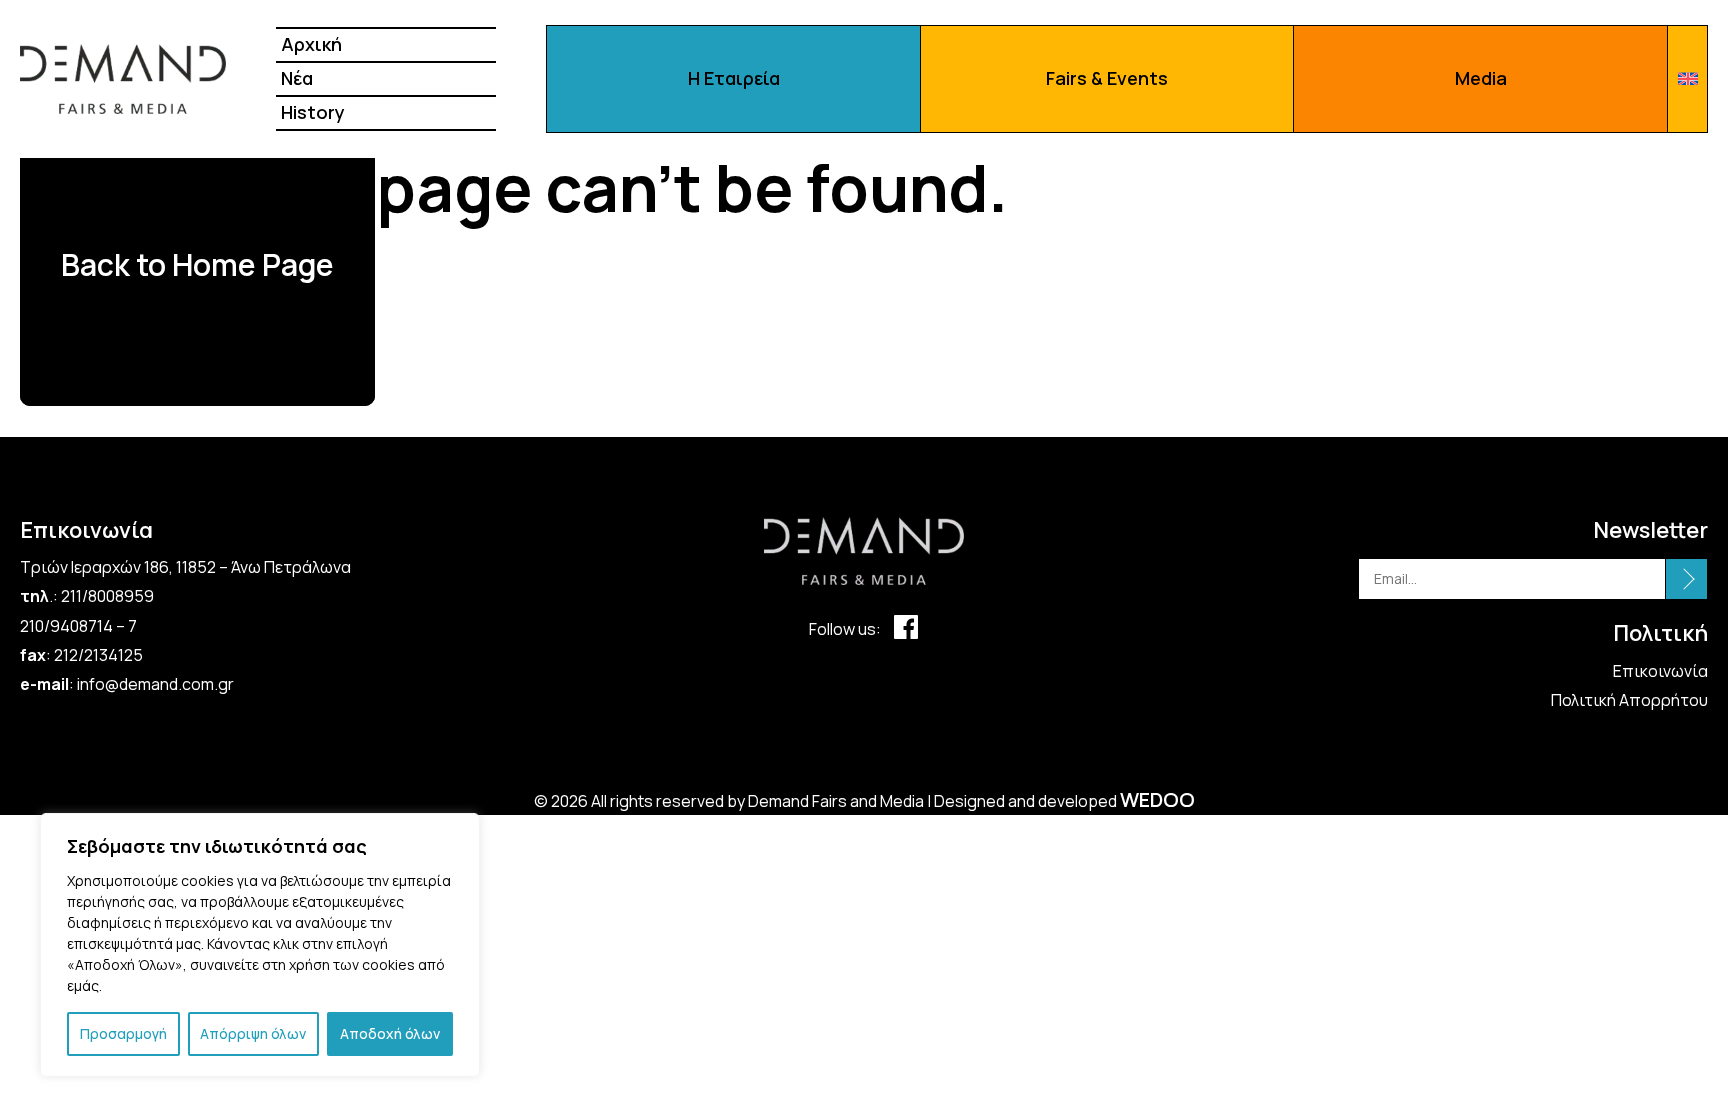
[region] (260, 945)
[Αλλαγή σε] (1687, 79)
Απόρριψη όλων (253, 1033)
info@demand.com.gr (155, 684)
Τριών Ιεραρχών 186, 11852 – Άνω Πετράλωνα (187, 567)
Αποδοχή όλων (390, 1033)
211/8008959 (107, 596)
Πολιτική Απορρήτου (1629, 700)
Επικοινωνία (1660, 671)
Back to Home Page (197, 264)
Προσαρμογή (123, 1033)
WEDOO (1157, 799)
